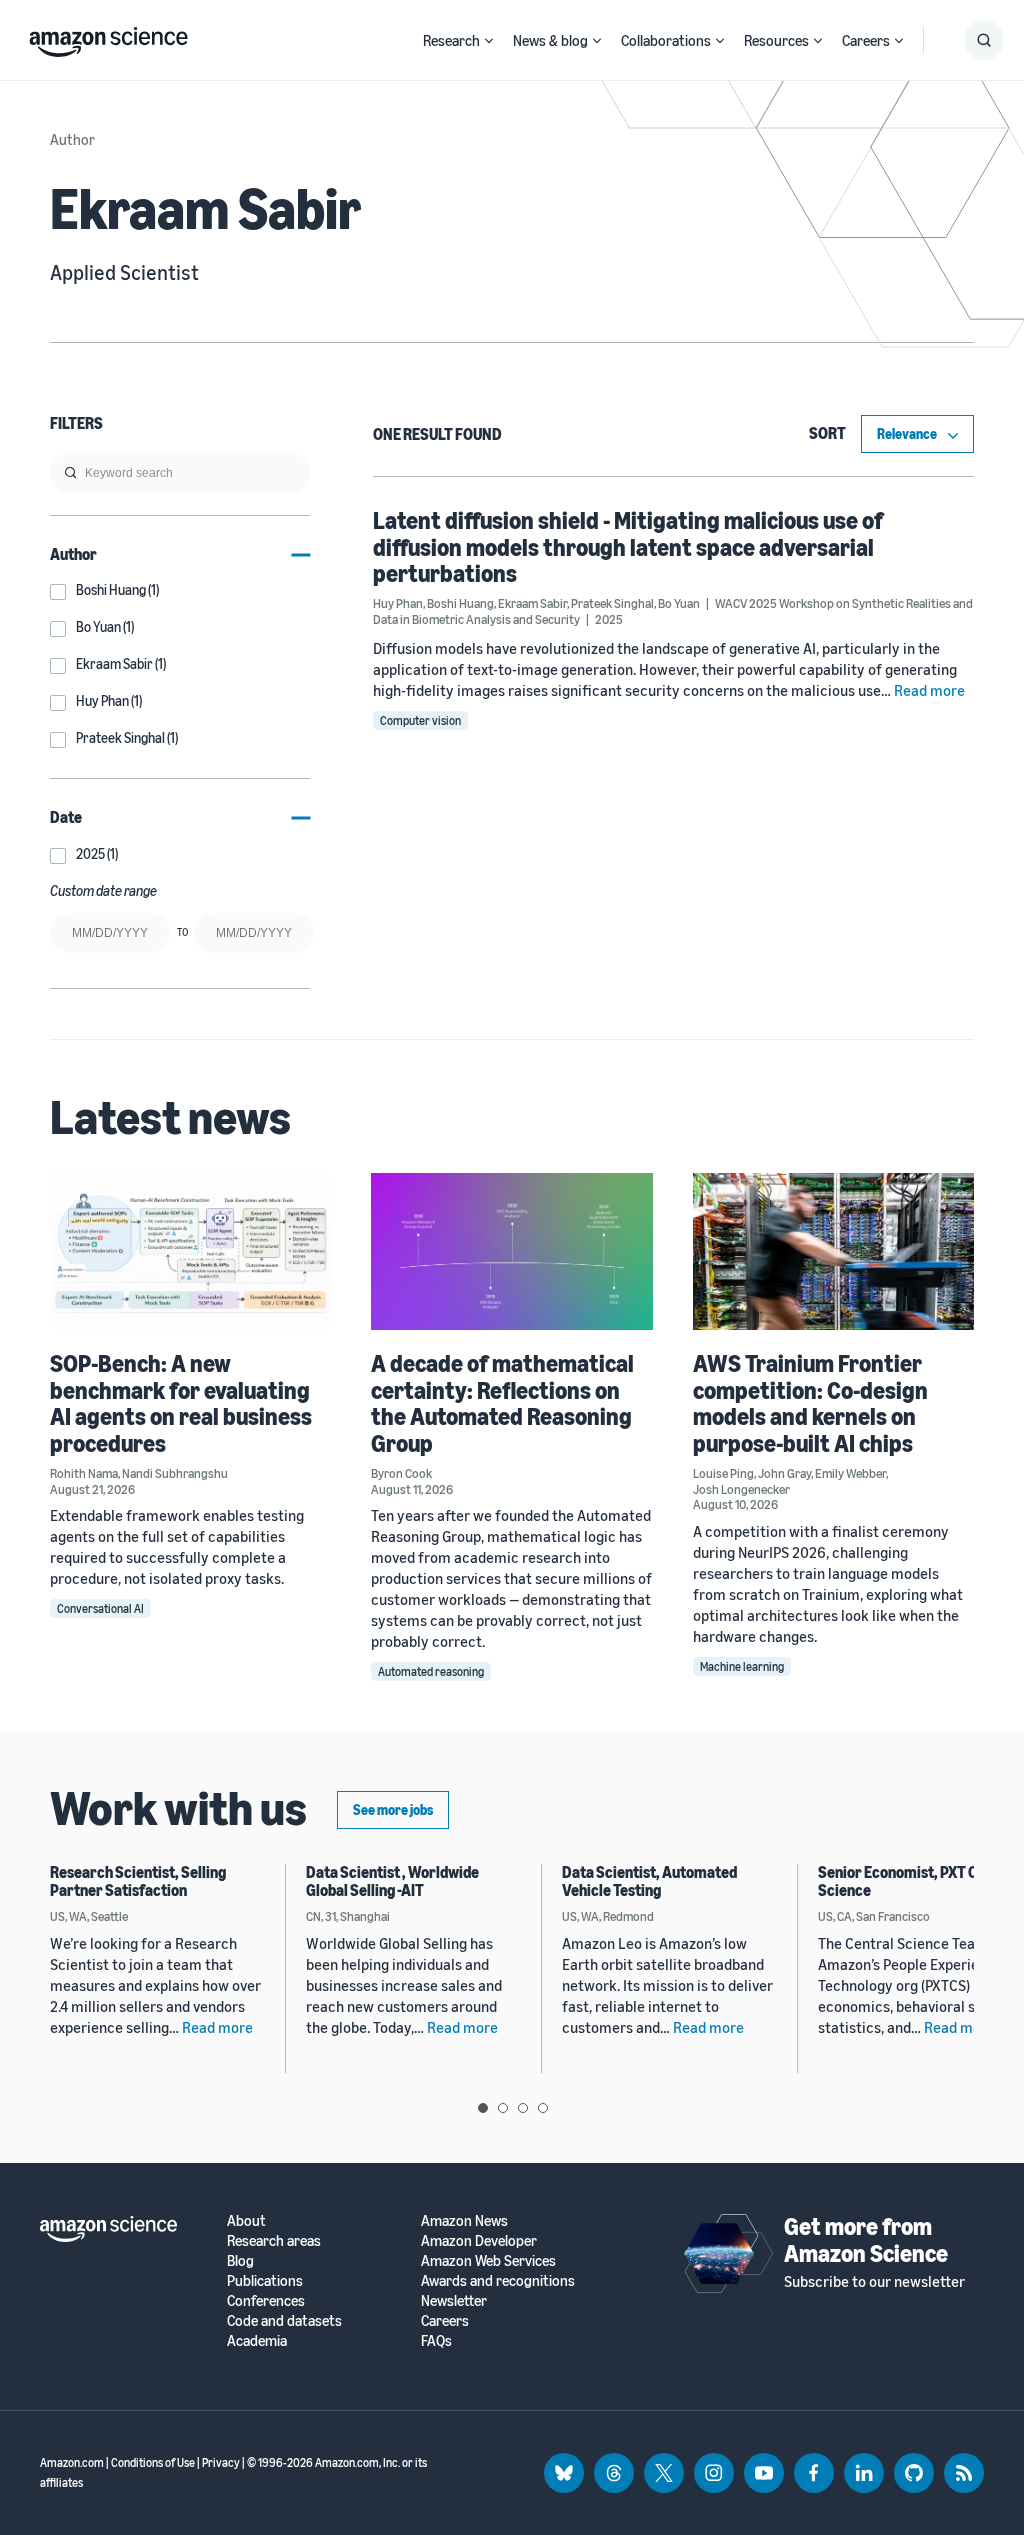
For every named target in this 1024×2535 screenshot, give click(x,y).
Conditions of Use (153, 2462)
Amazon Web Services (488, 2260)
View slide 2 (503, 2108)
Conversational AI (100, 1608)
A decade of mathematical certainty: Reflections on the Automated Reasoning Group (502, 1402)
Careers (866, 40)
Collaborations (666, 40)
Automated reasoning (431, 1671)
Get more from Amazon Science (866, 2239)
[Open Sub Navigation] (489, 40)
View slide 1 (483, 2108)
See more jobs (393, 1809)
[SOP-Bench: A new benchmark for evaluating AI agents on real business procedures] (190, 1252)
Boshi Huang (460, 603)
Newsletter (454, 2300)
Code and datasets (284, 2320)
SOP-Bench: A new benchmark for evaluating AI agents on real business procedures (181, 1402)
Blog (240, 2260)
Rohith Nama (84, 1473)
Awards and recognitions (498, 2280)
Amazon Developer (479, 2240)
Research (451, 40)
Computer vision (420, 720)
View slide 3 (523, 2108)
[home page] (108, 37)
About (246, 2220)
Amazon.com (72, 2462)
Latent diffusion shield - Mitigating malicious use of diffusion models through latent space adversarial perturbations (628, 546)
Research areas (274, 2240)
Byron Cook (401, 1473)
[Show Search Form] (984, 40)
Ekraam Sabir (532, 603)
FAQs (436, 2340)
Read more (929, 690)
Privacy (221, 2462)
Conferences (266, 2300)
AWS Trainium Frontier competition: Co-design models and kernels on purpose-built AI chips (810, 1402)
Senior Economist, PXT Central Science (918, 1881)
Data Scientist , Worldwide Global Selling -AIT (392, 1881)
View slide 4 (543, 2108)
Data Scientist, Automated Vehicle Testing (649, 1881)
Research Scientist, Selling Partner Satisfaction (138, 1881)
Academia (257, 2340)
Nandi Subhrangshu (175, 1473)
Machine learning (742, 1666)
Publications (265, 2280)
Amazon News (464, 2220)
